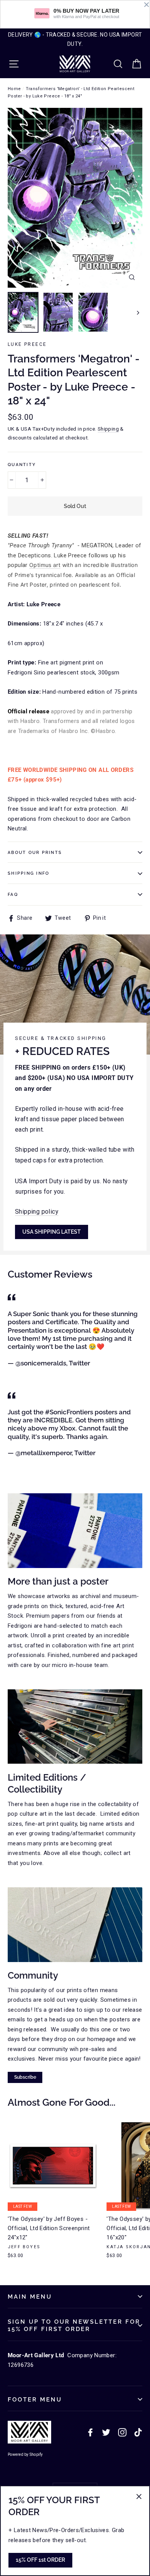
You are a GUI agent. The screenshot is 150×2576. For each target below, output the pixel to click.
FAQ (13, 894)
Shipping (108, 429)
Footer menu (35, 2399)
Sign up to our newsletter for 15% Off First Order (74, 2325)
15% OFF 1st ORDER (40, 2560)
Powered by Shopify (25, 2454)
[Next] (137, 312)
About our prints (35, 852)
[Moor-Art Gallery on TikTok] (138, 2432)
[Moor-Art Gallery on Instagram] (122, 2432)
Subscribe (25, 2077)
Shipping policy (37, 1212)
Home (14, 89)
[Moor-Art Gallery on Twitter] (106, 2432)
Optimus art (45, 565)
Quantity (22, 465)
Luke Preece (27, 344)
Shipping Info (28, 873)
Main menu (30, 2297)
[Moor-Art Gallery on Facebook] (90, 2432)
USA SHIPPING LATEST (52, 1232)
